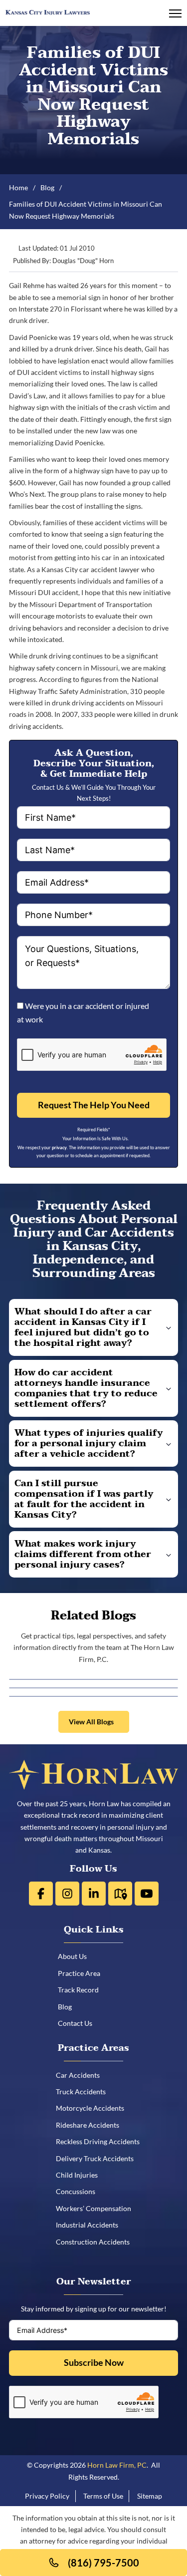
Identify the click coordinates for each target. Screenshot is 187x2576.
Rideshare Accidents (91, 2125)
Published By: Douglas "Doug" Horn (63, 261)
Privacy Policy (47, 2496)
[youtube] (147, 1894)
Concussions (79, 2191)
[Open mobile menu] (175, 13)
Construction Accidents (96, 2242)
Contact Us (79, 2023)
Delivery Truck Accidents (98, 2158)
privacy (59, 1147)
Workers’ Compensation (97, 2208)
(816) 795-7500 (103, 2563)
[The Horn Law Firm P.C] (48, 11)
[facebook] (41, 1894)
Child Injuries (80, 2175)
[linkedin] (94, 1894)
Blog (47, 187)
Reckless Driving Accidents (101, 2141)
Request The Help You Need (94, 1105)
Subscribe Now (94, 2363)
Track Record (82, 1990)
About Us (76, 1956)
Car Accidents (81, 2075)
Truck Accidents (84, 2092)
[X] (67, 1894)
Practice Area (83, 1973)
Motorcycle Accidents (93, 2108)
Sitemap (150, 2496)
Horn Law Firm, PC (117, 2465)
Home (18, 187)
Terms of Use (103, 2496)
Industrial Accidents (91, 2225)
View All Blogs (91, 1722)
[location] (120, 1894)
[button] (94, 1327)
